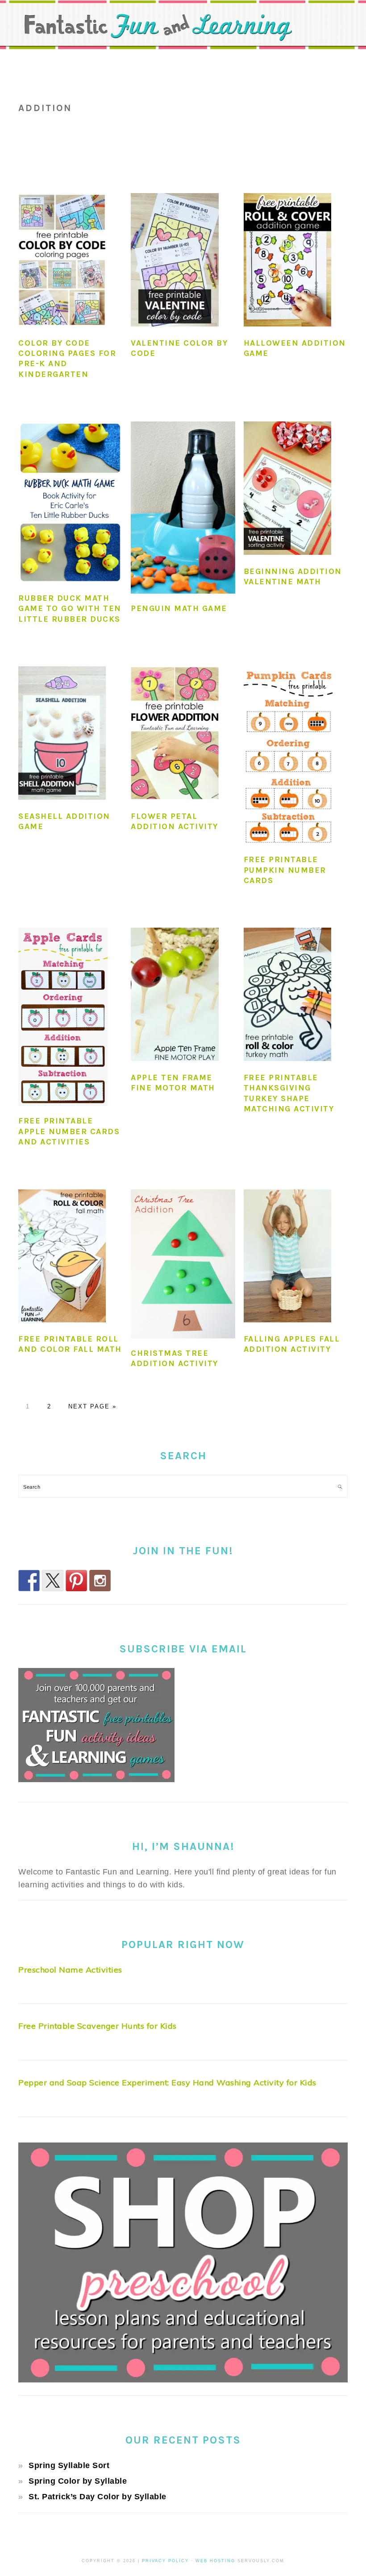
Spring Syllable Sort (69, 2465)
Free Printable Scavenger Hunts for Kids (98, 2026)
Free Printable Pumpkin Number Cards (285, 870)
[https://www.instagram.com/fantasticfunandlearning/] (100, 1581)
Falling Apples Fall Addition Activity (292, 1344)
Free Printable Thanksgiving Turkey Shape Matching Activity (289, 1093)
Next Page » (92, 1406)
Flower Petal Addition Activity (175, 821)
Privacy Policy (165, 2561)
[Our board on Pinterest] (76, 1581)
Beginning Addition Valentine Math (293, 576)
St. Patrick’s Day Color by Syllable (98, 2497)
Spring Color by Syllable (78, 2481)
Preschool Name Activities (70, 1970)
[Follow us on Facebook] (29, 1581)
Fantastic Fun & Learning (183, 33)
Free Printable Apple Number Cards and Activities (69, 1131)
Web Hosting (215, 2561)
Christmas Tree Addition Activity (175, 1358)
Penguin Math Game (179, 608)
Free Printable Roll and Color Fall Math (70, 1344)
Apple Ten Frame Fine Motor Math (173, 1083)
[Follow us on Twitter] (53, 1581)
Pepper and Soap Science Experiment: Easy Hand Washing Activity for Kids (167, 2083)
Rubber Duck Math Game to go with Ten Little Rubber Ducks (70, 609)
